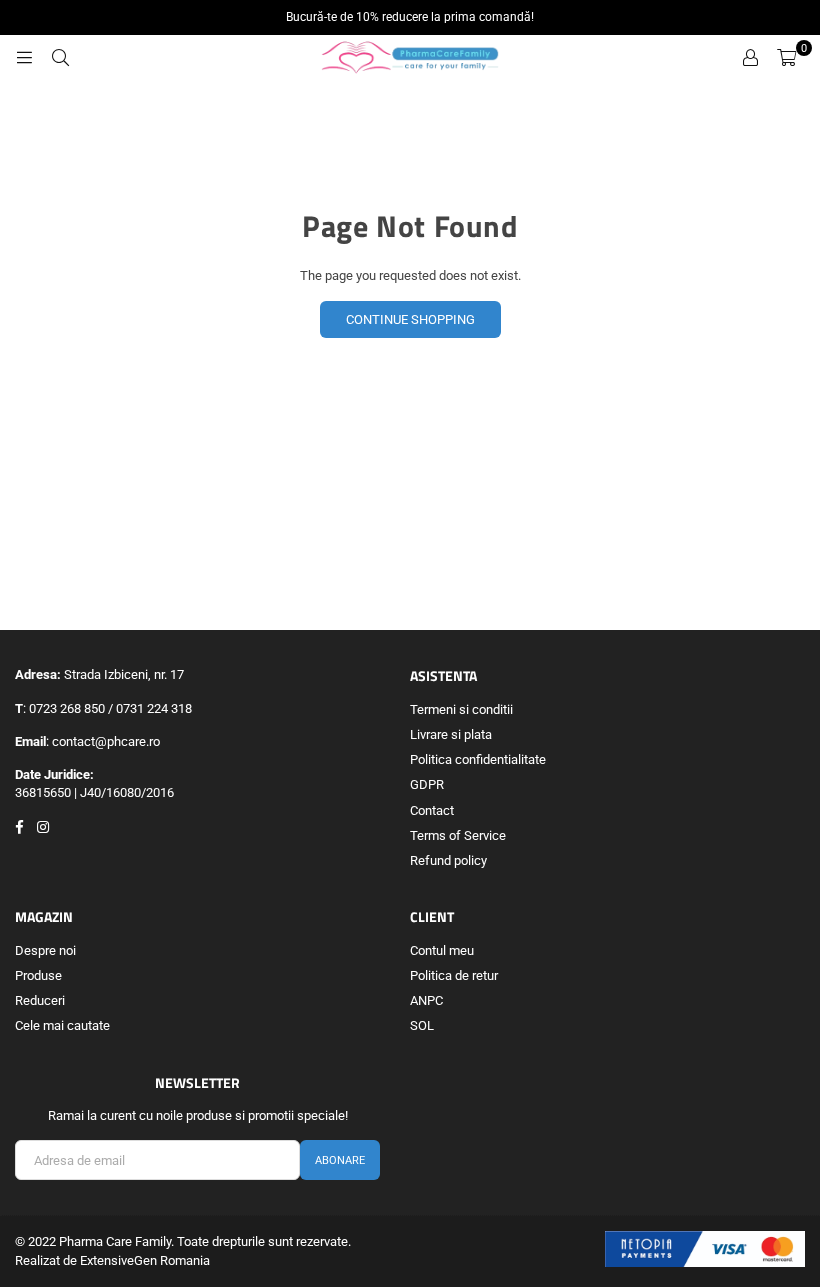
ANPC (426, 1000)
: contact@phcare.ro (103, 741)
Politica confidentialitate (478, 759)
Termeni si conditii (461, 709)
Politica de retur (454, 975)
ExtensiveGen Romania (145, 1260)
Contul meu (442, 950)
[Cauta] (60, 58)
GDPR (427, 784)
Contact (432, 810)
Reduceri (40, 1000)
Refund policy (448, 860)
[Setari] (750, 58)
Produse (38, 975)
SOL (422, 1025)
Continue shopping (410, 319)
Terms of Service (458, 835)
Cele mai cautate (62, 1025)
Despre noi (45, 950)
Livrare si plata (451, 734)
